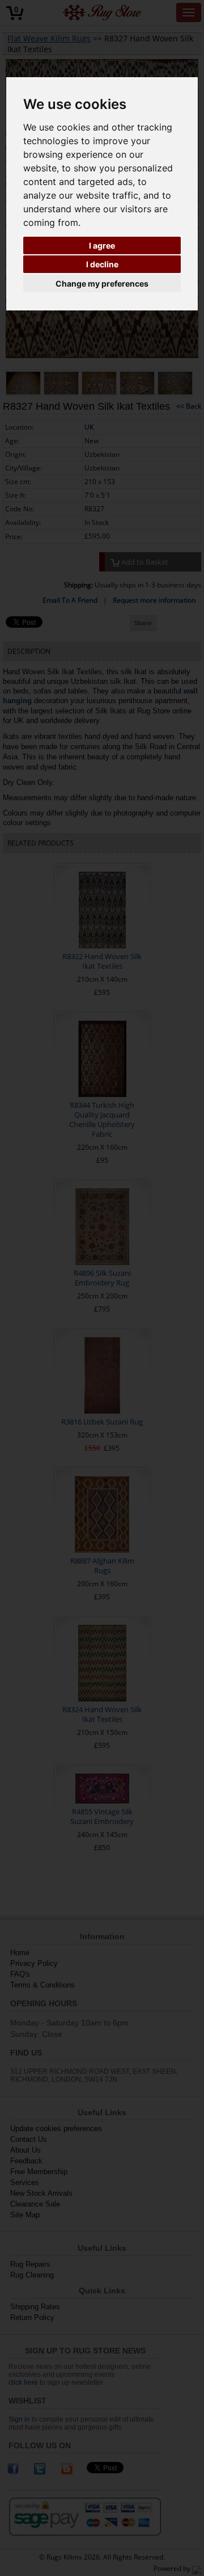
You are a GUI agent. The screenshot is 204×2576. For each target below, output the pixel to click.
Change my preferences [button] (102, 283)
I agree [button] (102, 245)
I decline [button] (102, 264)
